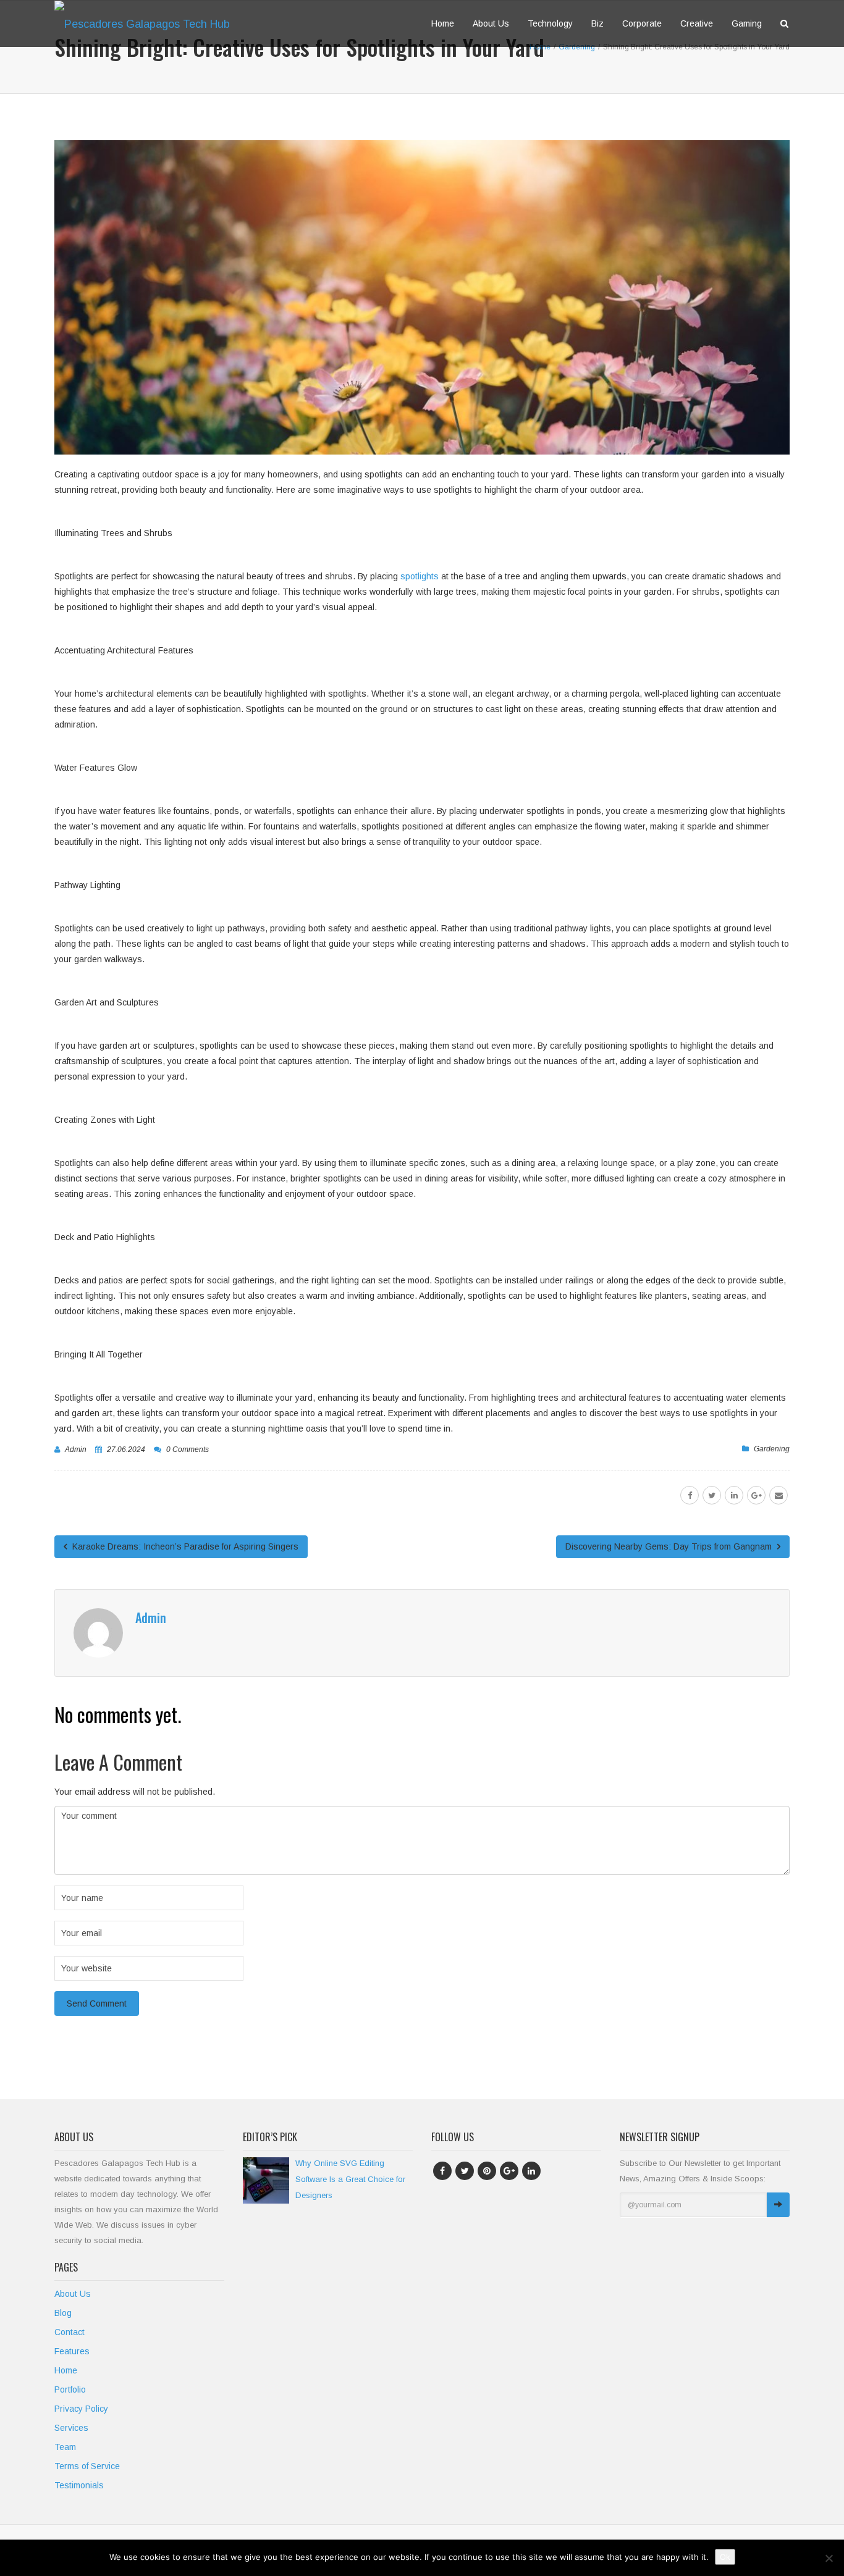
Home (443, 23)
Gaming (747, 23)
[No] (829, 2558)
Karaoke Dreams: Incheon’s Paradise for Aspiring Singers (184, 1546)
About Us (491, 23)
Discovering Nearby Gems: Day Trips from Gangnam (670, 1546)
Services (71, 2428)
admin (76, 1450)
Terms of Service (87, 2466)
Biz (597, 23)
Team (65, 2447)
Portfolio (70, 2389)
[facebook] (690, 1495)
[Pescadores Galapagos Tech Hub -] (147, 23)
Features (72, 2351)
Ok (725, 2557)
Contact (70, 2332)
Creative (697, 23)
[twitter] (712, 1495)
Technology (550, 23)
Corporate (642, 23)
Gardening (772, 1449)
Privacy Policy (81, 2409)
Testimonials (79, 2485)
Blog (63, 2313)
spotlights (420, 576)
